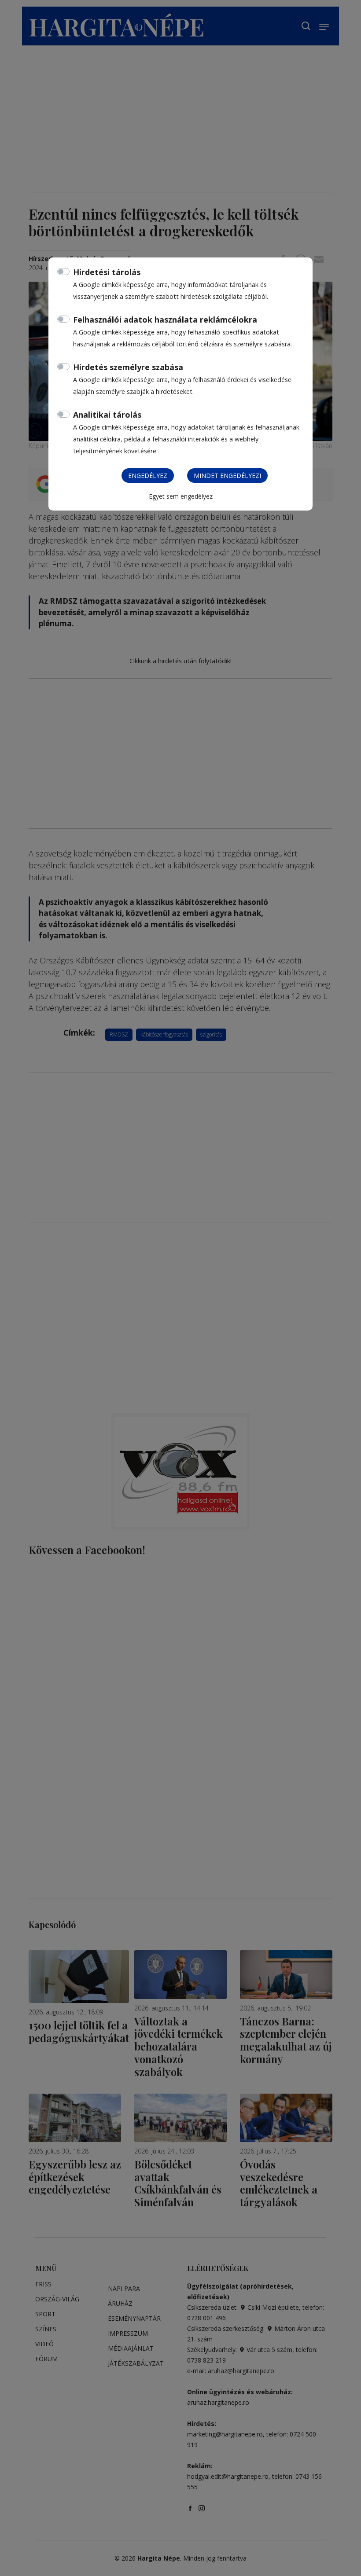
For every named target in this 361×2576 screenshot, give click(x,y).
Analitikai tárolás (107, 415)
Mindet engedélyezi (227, 476)
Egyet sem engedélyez (181, 496)
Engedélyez (148, 476)
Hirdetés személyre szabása (128, 367)
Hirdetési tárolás (107, 272)
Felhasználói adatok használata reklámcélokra (165, 320)
